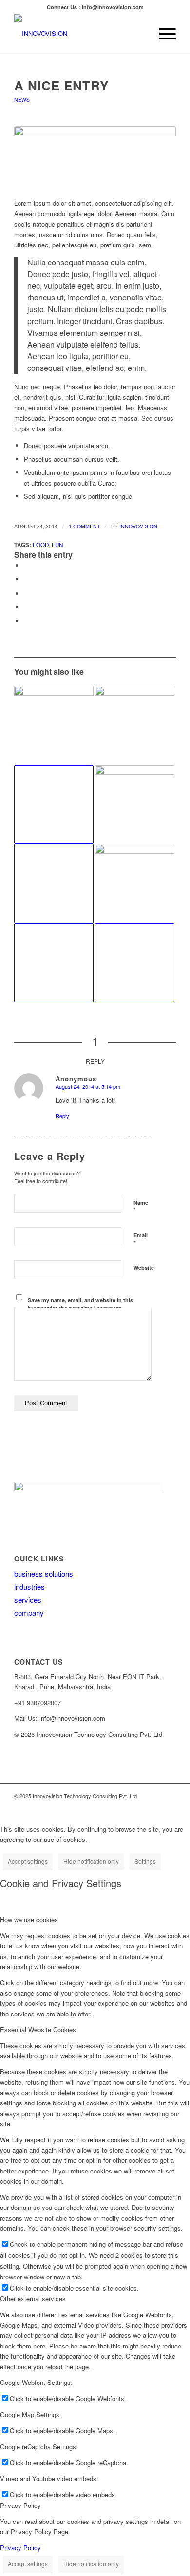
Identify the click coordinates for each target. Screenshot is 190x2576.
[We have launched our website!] (135, 884)
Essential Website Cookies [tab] (38, 2029)
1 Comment (84, 526)
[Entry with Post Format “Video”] (54, 805)
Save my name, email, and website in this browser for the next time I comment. (80, 1304)
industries (29, 1586)
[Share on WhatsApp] (26, 593)
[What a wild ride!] (135, 726)
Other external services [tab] (33, 2299)
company (29, 1613)
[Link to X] (125, 1806)
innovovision (138, 526)
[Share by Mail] (26, 621)
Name (141, 1207)
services (28, 1600)
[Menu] (162, 34)
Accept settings (28, 1861)
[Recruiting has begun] (54, 726)
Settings (145, 1861)
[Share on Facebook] (26, 566)
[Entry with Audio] (135, 963)
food (41, 545)
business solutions (44, 1573)
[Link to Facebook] (154, 1806)
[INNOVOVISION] (79, 34)
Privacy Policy (20, 2548)
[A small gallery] (135, 805)
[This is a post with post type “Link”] (54, 884)
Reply (62, 1116)
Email (141, 1240)
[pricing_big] (95, 157)
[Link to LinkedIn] (139, 1806)
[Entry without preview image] (54, 963)
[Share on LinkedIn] (26, 607)
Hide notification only (91, 1861)
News (22, 99)
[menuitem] (162, 34)
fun (57, 545)
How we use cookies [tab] (29, 1919)
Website (144, 1268)
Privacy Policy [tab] (20, 2505)
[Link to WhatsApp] (169, 1806)
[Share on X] (26, 579)
